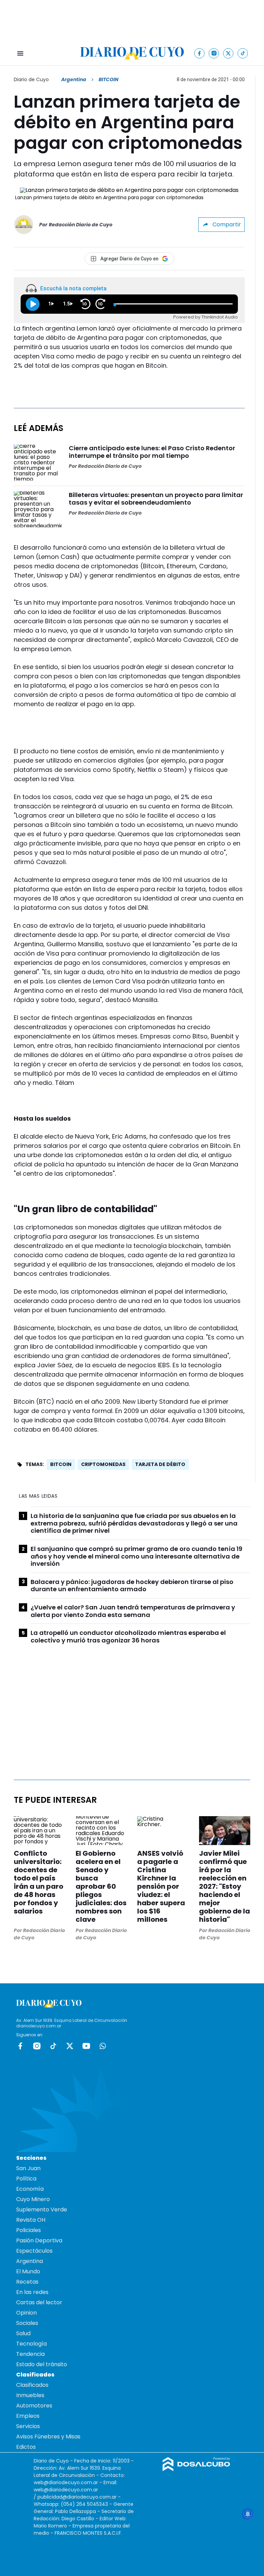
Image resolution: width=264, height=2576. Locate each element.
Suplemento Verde (42, 2209)
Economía (30, 2189)
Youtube (86, 2046)
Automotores (34, 2406)
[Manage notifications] (248, 2514)
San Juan (28, 2168)
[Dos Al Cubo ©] (196, 2469)
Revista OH (31, 2220)
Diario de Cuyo (31, 79)
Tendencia (30, 2354)
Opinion (26, 2313)
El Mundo (28, 2271)
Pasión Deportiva (39, 2240)
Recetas (27, 2282)
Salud (23, 2333)
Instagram (37, 2046)
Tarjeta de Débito (160, 1464)
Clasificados (32, 2385)
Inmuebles (30, 2395)
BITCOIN (61, 1464)
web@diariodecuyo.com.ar (66, 2482)
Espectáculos (34, 2251)
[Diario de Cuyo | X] (228, 53)
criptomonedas (103, 1464)
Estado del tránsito (42, 2364)
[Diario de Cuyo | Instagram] (214, 53)
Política (26, 2179)
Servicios (28, 2426)
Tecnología (31, 2344)
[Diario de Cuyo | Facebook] (200, 53)
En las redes (32, 2292)
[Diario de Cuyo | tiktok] (243, 53)
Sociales (27, 2323)
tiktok (53, 2046)
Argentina (74, 79)
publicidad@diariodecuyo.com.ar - (79, 2497)
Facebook (20, 2046)
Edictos (26, 2447)
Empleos (28, 2416)
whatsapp (103, 2046)
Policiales (29, 2230)
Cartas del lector (39, 2302)
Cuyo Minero (33, 2199)
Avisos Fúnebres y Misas (48, 2437)
